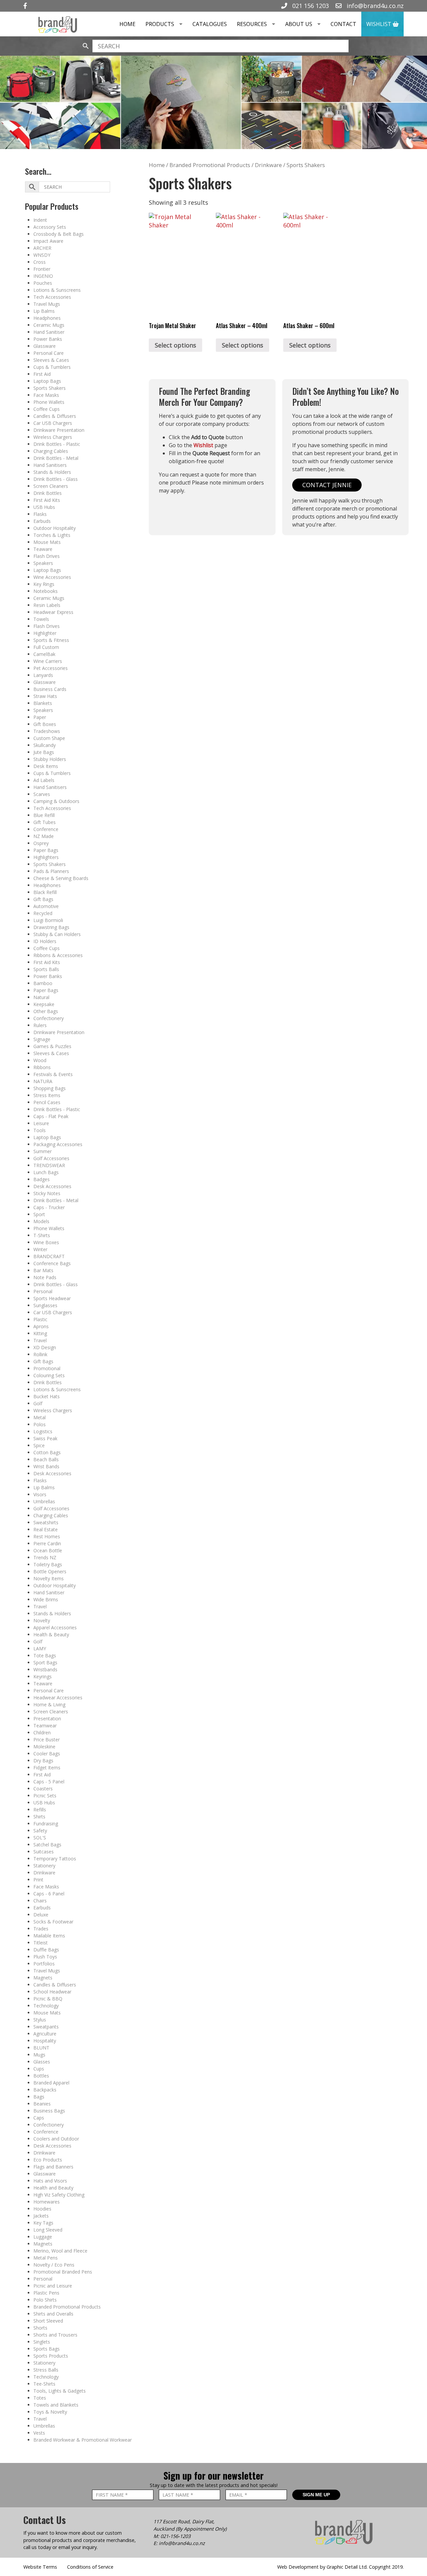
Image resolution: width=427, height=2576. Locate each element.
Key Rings (44, 584)
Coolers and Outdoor (56, 2139)
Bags (39, 2097)
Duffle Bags (46, 1950)
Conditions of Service (90, 2567)
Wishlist (379, 24)
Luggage (43, 2237)
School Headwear (52, 1992)
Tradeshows (47, 731)
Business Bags (49, 2111)
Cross (40, 262)
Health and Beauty (53, 2188)
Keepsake (44, 1004)
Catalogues (210, 24)
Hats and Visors (50, 2181)
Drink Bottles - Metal (56, 458)
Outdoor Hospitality (55, 528)
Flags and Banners (53, 2167)
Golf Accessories (51, 1158)
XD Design (45, 1347)
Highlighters (46, 857)
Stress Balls (46, 2370)
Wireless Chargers (53, 437)
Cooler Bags (47, 1754)
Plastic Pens (46, 2293)
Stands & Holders (52, 472)
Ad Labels (44, 780)
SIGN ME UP (316, 2495)
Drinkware (44, 1873)
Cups (39, 2069)
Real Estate (46, 1529)
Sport (39, 1214)
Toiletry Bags (48, 1564)
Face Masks (46, 395)
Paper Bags (46, 850)
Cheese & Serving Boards (61, 878)
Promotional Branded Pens (63, 2272)
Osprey (41, 843)
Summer (43, 1151)
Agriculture (45, 2034)
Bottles (41, 2076)
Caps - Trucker (49, 1207)
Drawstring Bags (51, 927)
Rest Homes (47, 1536)
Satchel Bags (47, 1845)
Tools (40, 1130)
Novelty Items (49, 1578)
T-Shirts (42, 1235)
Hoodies (42, 2209)
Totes (40, 2398)
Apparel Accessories (55, 1627)
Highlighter (45, 633)
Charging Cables (51, 451)
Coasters (43, 1789)
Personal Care (49, 353)
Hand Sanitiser (49, 332)
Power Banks (48, 339)
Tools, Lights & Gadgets (60, 2391)
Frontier (42, 269)
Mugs (39, 2055)
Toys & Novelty (50, 2412)
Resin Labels (47, 605)
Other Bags (46, 1011)
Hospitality (45, 2041)
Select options (175, 345)
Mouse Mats (47, 542)
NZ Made (44, 836)
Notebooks (46, 591)
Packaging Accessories (58, 1144)
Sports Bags (47, 2349)
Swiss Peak (45, 1438)
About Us (299, 24)
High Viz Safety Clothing (59, 2195)
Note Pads (45, 1277)
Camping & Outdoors (56, 801)
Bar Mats (43, 1270)
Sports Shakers (50, 388)
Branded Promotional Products (67, 2307)
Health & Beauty (51, 1634)
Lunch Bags (46, 1172)
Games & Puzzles (52, 1046)
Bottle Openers (50, 1571)
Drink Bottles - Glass (56, 479)
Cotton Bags (47, 1452)
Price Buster (47, 1740)
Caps (39, 2118)
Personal (43, 1291)
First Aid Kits (47, 500)
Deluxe (41, 1915)
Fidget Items (47, 1768)
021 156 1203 (310, 6)
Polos (40, 1424)
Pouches (43, 283)
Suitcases (44, 1852)
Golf (38, 1403)
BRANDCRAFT (49, 1256)
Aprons (41, 1326)
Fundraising (46, 1824)
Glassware (45, 346)
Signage (42, 1039)
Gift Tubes (45, 822)
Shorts (40, 2328)
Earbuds (42, 521)
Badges (42, 1179)
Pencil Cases (47, 1102)
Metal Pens (46, 2258)
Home (127, 24)
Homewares (47, 2202)
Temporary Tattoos (55, 1859)
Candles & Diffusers (55, 416)
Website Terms (40, 2567)
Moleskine (44, 1747)
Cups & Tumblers (52, 367)
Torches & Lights (52, 535)
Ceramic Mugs (49, 325)
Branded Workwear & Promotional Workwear (83, 2440)
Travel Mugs (47, 304)
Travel (40, 1340)
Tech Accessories (52, 297)
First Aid (42, 374)
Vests (39, 2433)
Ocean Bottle (48, 1550)
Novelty (42, 1620)
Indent (40, 220)
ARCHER (42, 248)
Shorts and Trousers (55, 2335)
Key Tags (43, 2223)
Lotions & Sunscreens (57, 290)
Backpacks (45, 2090)
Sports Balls (46, 969)
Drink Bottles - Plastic (57, 444)
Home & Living (49, 1704)
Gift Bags (43, 899)
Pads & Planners (51, 871)
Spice (39, 1445)
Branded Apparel (51, 2083)
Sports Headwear (52, 1298)
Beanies (42, 2104)
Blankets (43, 703)
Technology (46, 2006)
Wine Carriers (48, 661)
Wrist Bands (46, 1466)
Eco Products (48, 2160)
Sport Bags (45, 1662)
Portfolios (44, 1964)
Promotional (47, 1368)
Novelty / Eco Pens (54, 2265)
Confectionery (49, 1018)
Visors (40, 1494)
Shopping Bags (50, 1088)
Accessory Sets (50, 227)
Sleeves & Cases (51, 360)
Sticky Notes (47, 1193)
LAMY (40, 1648)
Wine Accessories (52, 577)
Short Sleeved (48, 2321)
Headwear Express (53, 612)
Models (41, 1221)
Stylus (40, 2020)
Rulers (40, 1025)
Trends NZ (45, 1557)
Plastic (40, 1319)
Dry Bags (43, 1761)
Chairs (40, 1901)
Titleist (41, 1943)
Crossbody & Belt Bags (59, 234)
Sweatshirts (46, 1522)
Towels (41, 619)
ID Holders (45, 941)
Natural (41, 997)
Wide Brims (46, 1599)
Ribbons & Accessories (58, 955)
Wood (40, 1060)
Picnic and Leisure (53, 2286)
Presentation (47, 1719)
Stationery (44, 1866)
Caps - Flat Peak (51, 1116)
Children (42, 1733)
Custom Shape (49, 738)
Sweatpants (46, 2027)
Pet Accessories (51, 668)
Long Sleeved (48, 2230)
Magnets (43, 1978)
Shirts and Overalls (53, 2314)
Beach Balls (46, 1459)
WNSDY (42, 255)
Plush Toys (45, 1957)
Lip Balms (44, 311)
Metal (40, 1417)
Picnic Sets (45, 1796)
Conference (46, 829)
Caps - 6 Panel (49, 1894)
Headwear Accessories (58, 1697)
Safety (40, 1831)
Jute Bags (44, 752)
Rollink (40, 1354)
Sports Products (51, 2356)
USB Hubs (44, 507)
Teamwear (45, 1726)
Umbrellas (44, 1501)
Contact (343, 24)
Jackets (41, 2216)
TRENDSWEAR (49, 1165)
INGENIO (43, 276)
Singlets (42, 2342)
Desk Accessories (52, 1186)
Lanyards (43, 675)
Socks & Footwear (53, 1922)
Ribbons (42, 1067)
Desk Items (46, 766)
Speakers (43, 563)
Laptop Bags (47, 381)
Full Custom (46, 647)
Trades (41, 1929)
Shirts (39, 1817)
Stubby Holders (50, 759)
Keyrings (43, 1676)
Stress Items (47, 1095)
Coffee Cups (47, 409)
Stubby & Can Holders (57, 934)
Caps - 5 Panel (49, 1782)
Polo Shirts (45, 2300)
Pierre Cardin (47, 1543)
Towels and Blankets (56, 2405)
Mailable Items (49, 1936)
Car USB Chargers (53, 423)
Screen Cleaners (51, 486)
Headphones (47, 318)
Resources (252, 24)
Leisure (41, 1123)
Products (160, 24)
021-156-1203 (175, 2536)
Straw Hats (45, 696)
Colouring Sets (49, 1375)
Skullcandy (45, 745)
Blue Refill (44, 815)
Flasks (40, 514)
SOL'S (40, 1838)
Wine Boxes (46, 1242)
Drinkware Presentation (59, 430)
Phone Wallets (49, 402)
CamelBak (44, 654)
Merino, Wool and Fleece (60, 2251)
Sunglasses (45, 1305)
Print (38, 1880)
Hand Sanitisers (50, 465)
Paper (40, 717)
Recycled (43, 913)
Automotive (46, 906)
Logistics (43, 1431)
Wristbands (45, 1669)
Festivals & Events (53, 1074)
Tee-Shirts (44, 2384)
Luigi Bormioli (48, 920)
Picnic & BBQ (48, 1999)
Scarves (42, 794)
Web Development (298, 2567)
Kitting (40, 1333)
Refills (40, 1810)
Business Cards (50, 689)
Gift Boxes (45, 724)
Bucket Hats (47, 1396)
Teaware (43, 549)
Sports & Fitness (51, 640)
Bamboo (43, 983)
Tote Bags (45, 1655)
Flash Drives (47, 556)
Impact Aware (48, 241)
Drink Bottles (48, 493)
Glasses (42, 2062)
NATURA (43, 1081)
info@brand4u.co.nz (374, 6)
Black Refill (45, 892)
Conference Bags (52, 1263)
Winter (40, 1249)
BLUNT (41, 2048)
